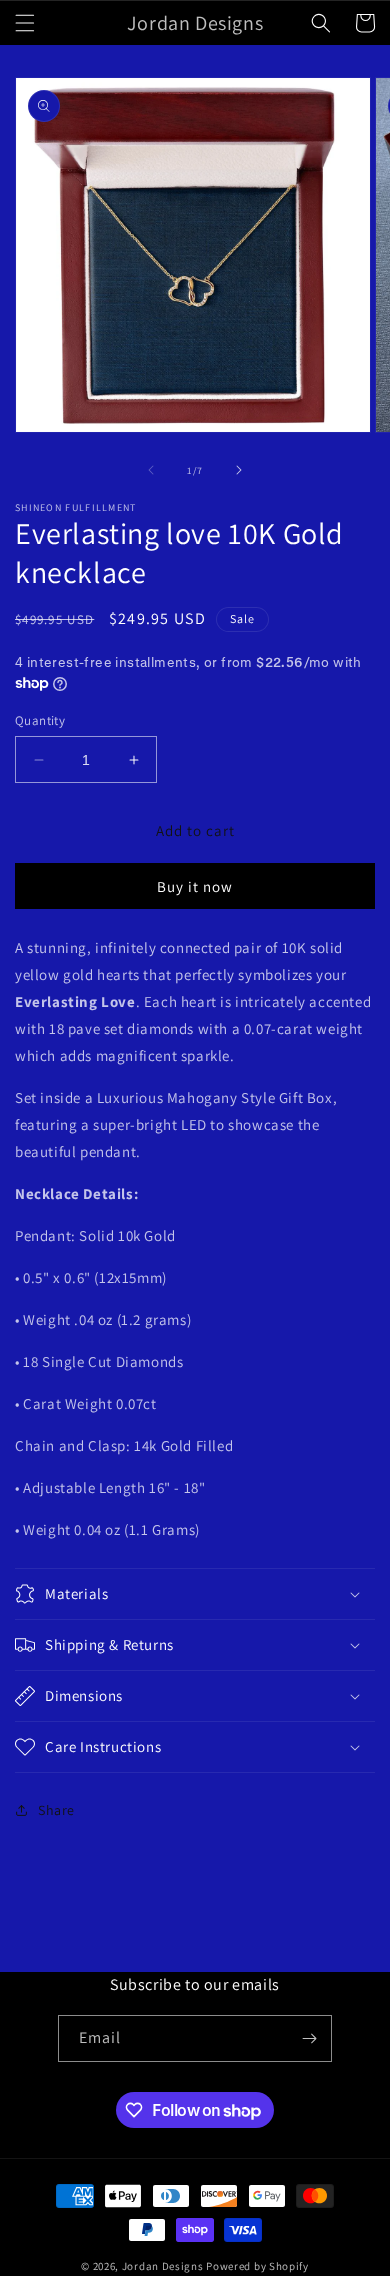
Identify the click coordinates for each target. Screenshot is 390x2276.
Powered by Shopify (257, 2266)
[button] (25, 23)
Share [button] (56, 1810)
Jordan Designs (163, 2266)
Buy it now (195, 886)
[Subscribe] (309, 2038)
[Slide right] (239, 470)
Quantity (40, 720)
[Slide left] (151, 470)
